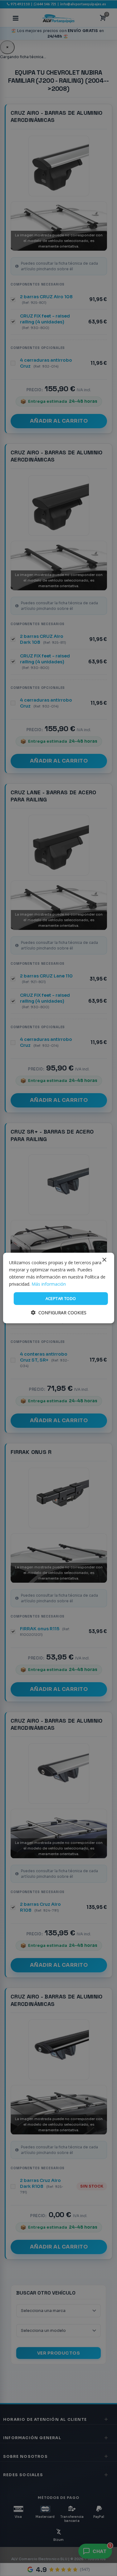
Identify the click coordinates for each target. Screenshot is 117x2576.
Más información (49, 1284)
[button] (59, 1313)
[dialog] (58, 1288)
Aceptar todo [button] (61, 1298)
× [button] (104, 1260)
